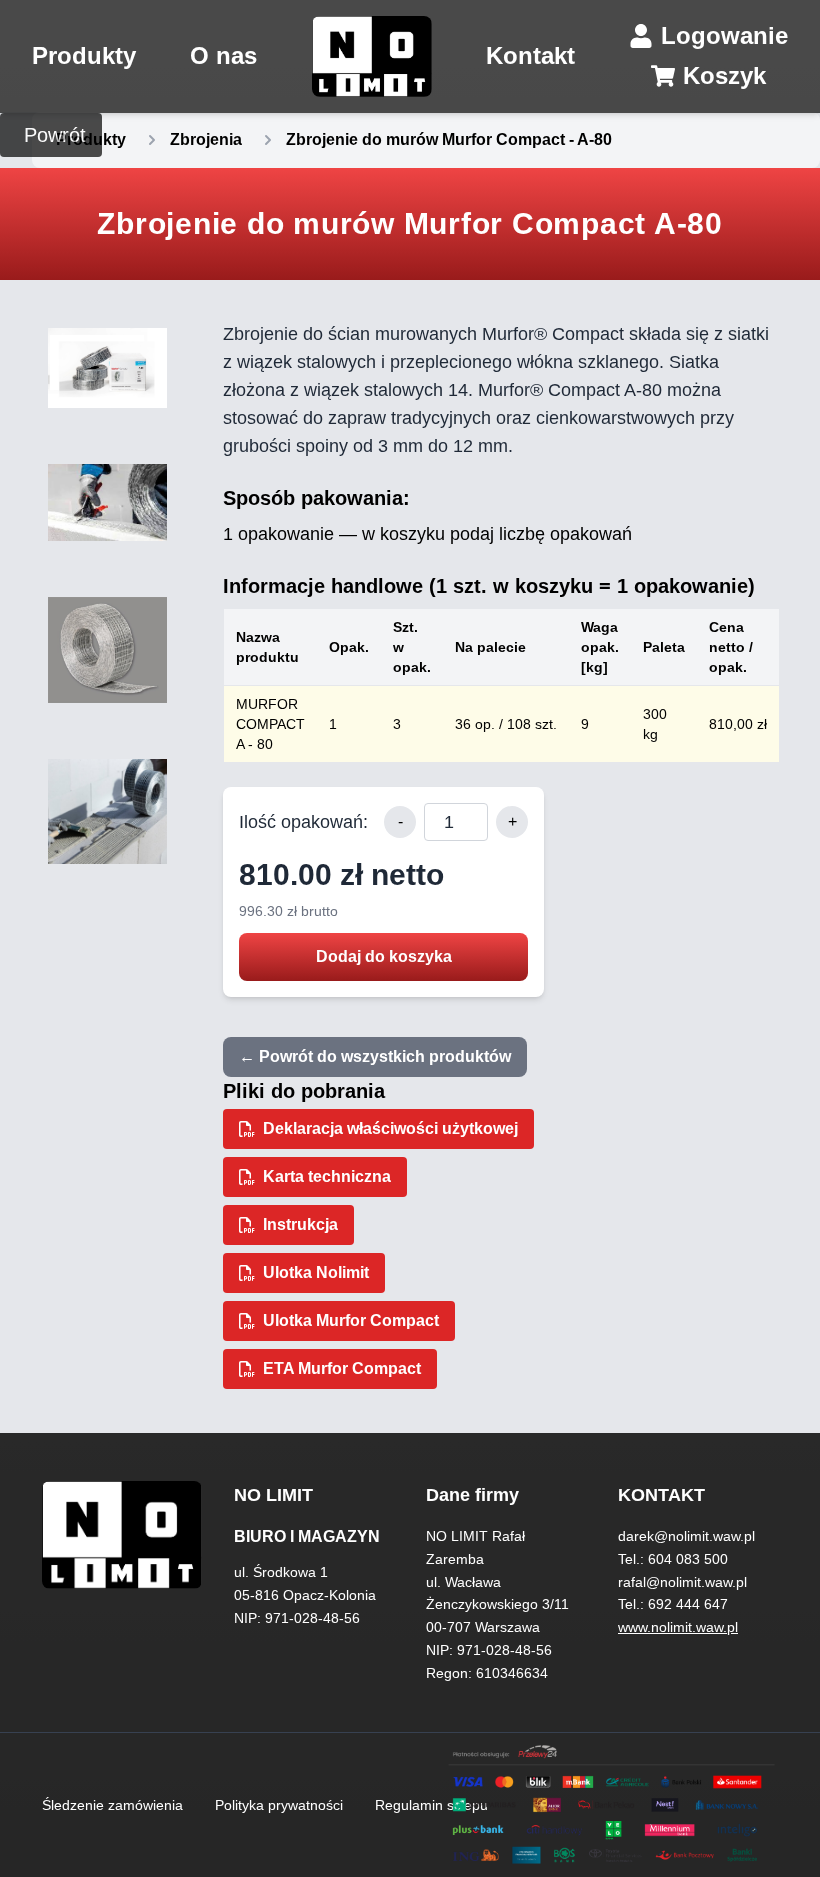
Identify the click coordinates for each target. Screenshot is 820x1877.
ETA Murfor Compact (342, 1368)
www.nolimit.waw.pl (678, 1627)
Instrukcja (300, 1224)
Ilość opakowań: (303, 822)
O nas (223, 55)
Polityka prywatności (279, 1805)
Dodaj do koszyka (384, 956)
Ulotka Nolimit (316, 1272)
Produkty (84, 55)
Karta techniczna (327, 1176)
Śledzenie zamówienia (112, 1805)
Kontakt (530, 55)
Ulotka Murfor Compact (351, 1320)
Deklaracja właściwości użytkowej (390, 1128)
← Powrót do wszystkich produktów (375, 1056)
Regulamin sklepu (431, 1805)
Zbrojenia (206, 139)
